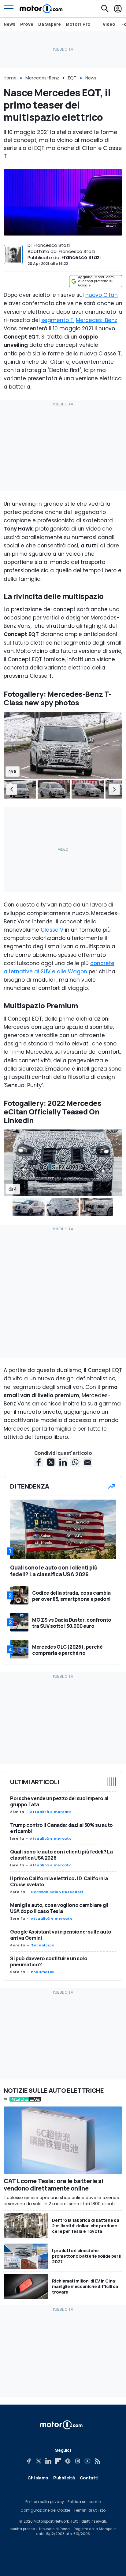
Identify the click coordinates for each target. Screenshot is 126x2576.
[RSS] (97, 2461)
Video (109, 24)
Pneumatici (43, 1972)
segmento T (57, 320)
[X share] (51, 1462)
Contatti (89, 2478)
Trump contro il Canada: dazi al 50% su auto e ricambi (61, 1828)
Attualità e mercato (51, 1812)
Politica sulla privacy (45, 2502)
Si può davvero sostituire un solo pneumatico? (49, 1961)
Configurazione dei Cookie (45, 2510)
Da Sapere (50, 24)
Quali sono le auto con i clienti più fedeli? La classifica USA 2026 (61, 1855)
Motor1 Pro (78, 24)
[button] (12, 789)
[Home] (41, 9)
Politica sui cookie (84, 2502)
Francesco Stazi (81, 257)
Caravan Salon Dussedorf (57, 1892)
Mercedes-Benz (42, 78)
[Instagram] (78, 2461)
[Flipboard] (58, 2461)
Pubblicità (64, 2478)
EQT (72, 78)
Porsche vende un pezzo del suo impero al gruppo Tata (59, 1801)
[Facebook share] (39, 1462)
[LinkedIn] (48, 2461)
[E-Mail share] (87, 1462)
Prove (27, 24)
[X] (39, 2461)
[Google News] (68, 2461)
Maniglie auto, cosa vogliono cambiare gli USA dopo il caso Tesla (59, 1908)
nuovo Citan (102, 295)
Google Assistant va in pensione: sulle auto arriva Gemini (61, 1935)
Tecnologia (43, 1945)
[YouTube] (87, 2461)
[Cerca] (105, 9)
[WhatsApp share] (75, 1462)
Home (10, 78)
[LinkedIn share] (63, 1462)
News (9, 24)
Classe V (53, 930)
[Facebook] (29, 2461)
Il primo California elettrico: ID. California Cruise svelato (59, 1881)
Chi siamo (38, 2478)
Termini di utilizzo (90, 2510)
